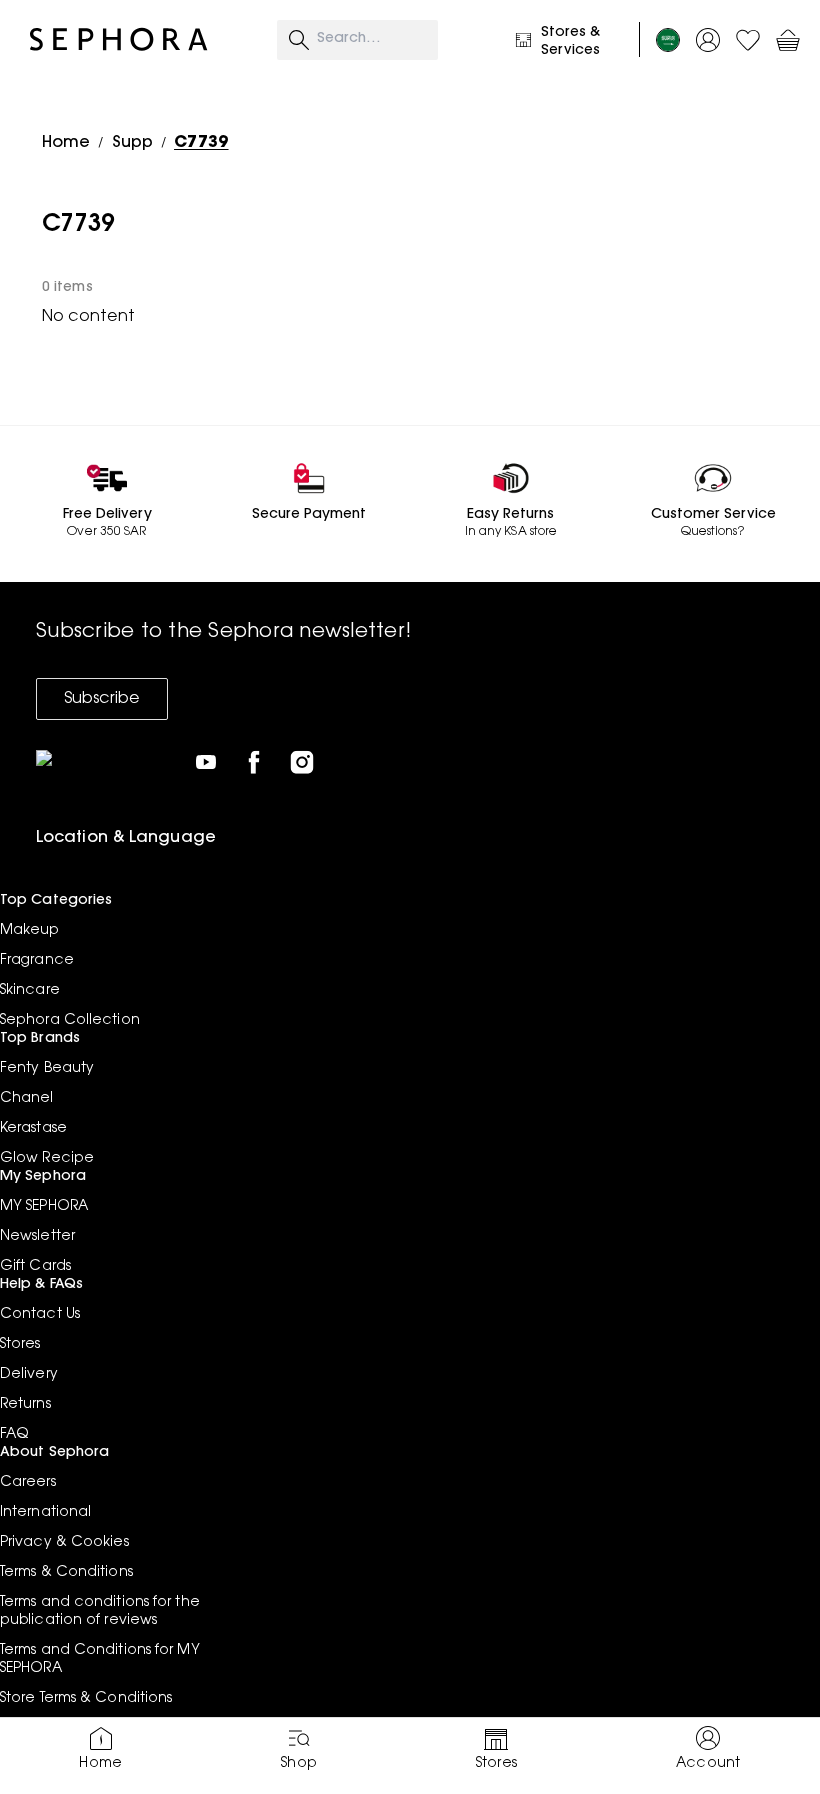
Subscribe (102, 699)
